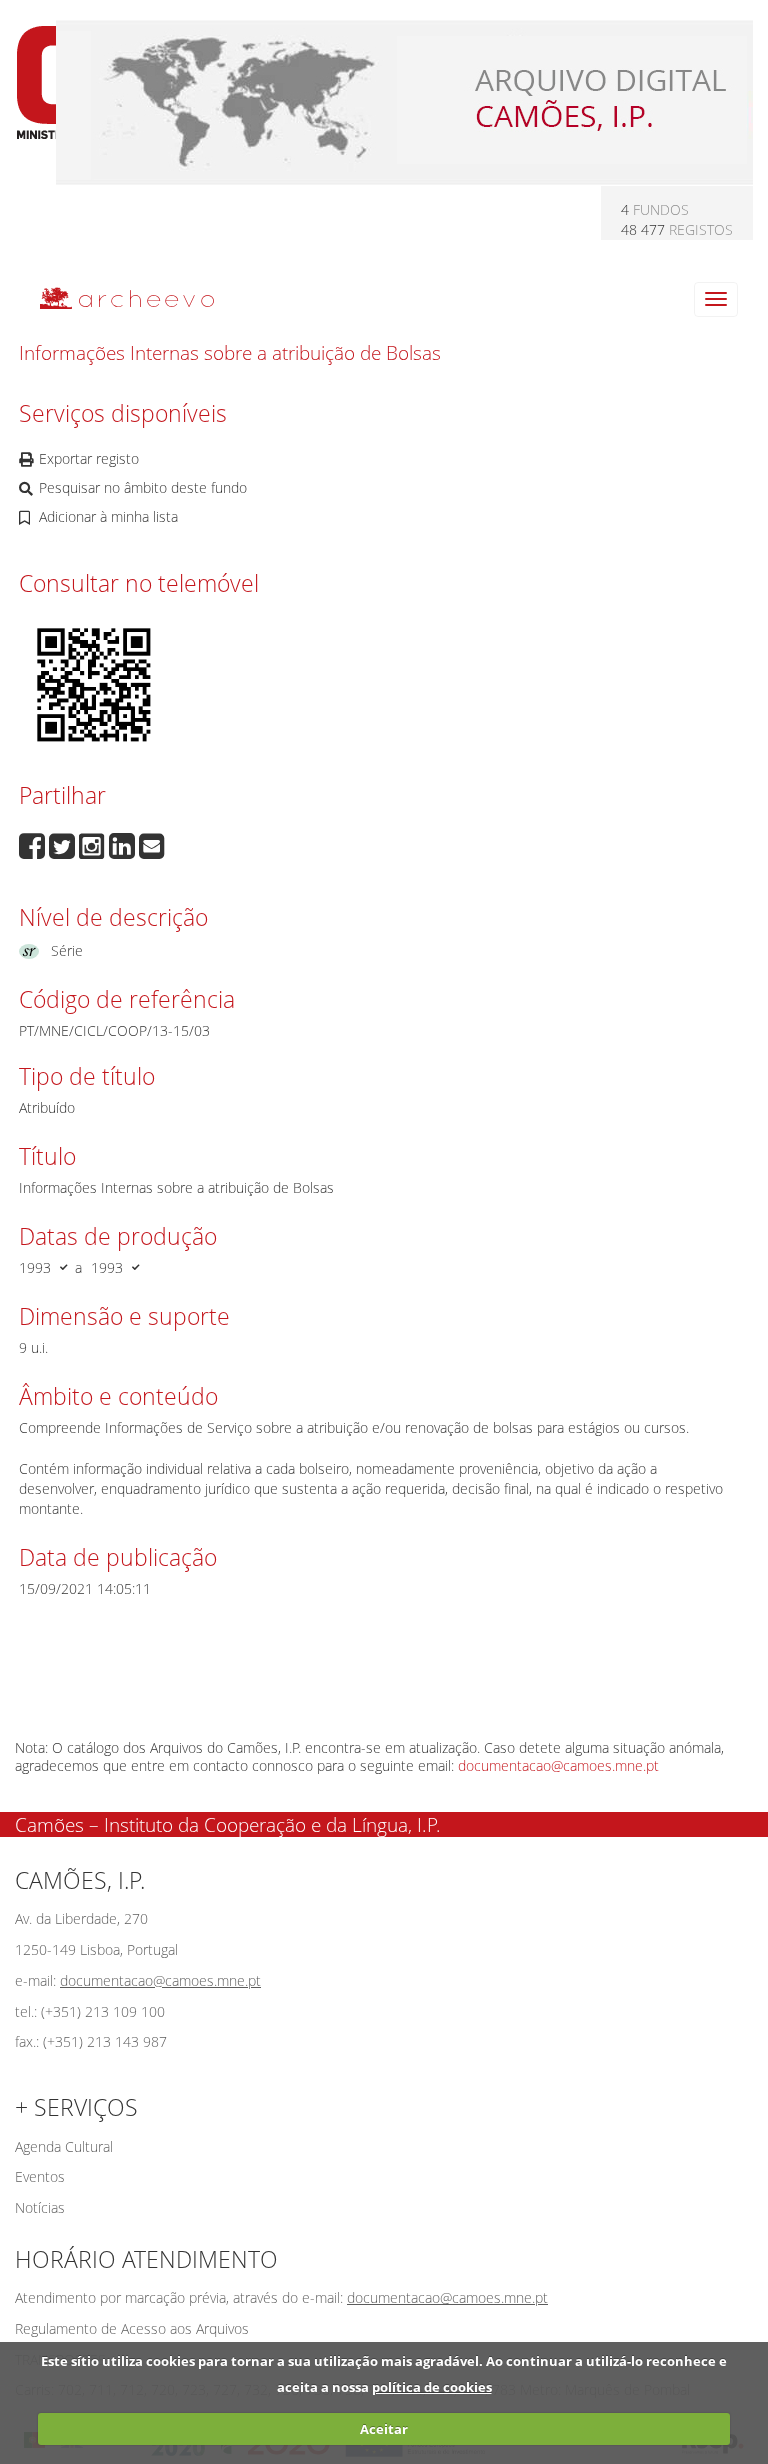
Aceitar (384, 2429)
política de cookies (432, 2387)
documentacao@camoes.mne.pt (558, 1765)
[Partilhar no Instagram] (94, 844)
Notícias (40, 2207)
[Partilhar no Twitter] (64, 844)
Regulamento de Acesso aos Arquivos (132, 2328)
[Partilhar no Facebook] (34, 844)
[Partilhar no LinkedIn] (124, 844)
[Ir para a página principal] (114, 297)
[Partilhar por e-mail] (152, 844)
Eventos (40, 2176)
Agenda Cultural (64, 2146)
